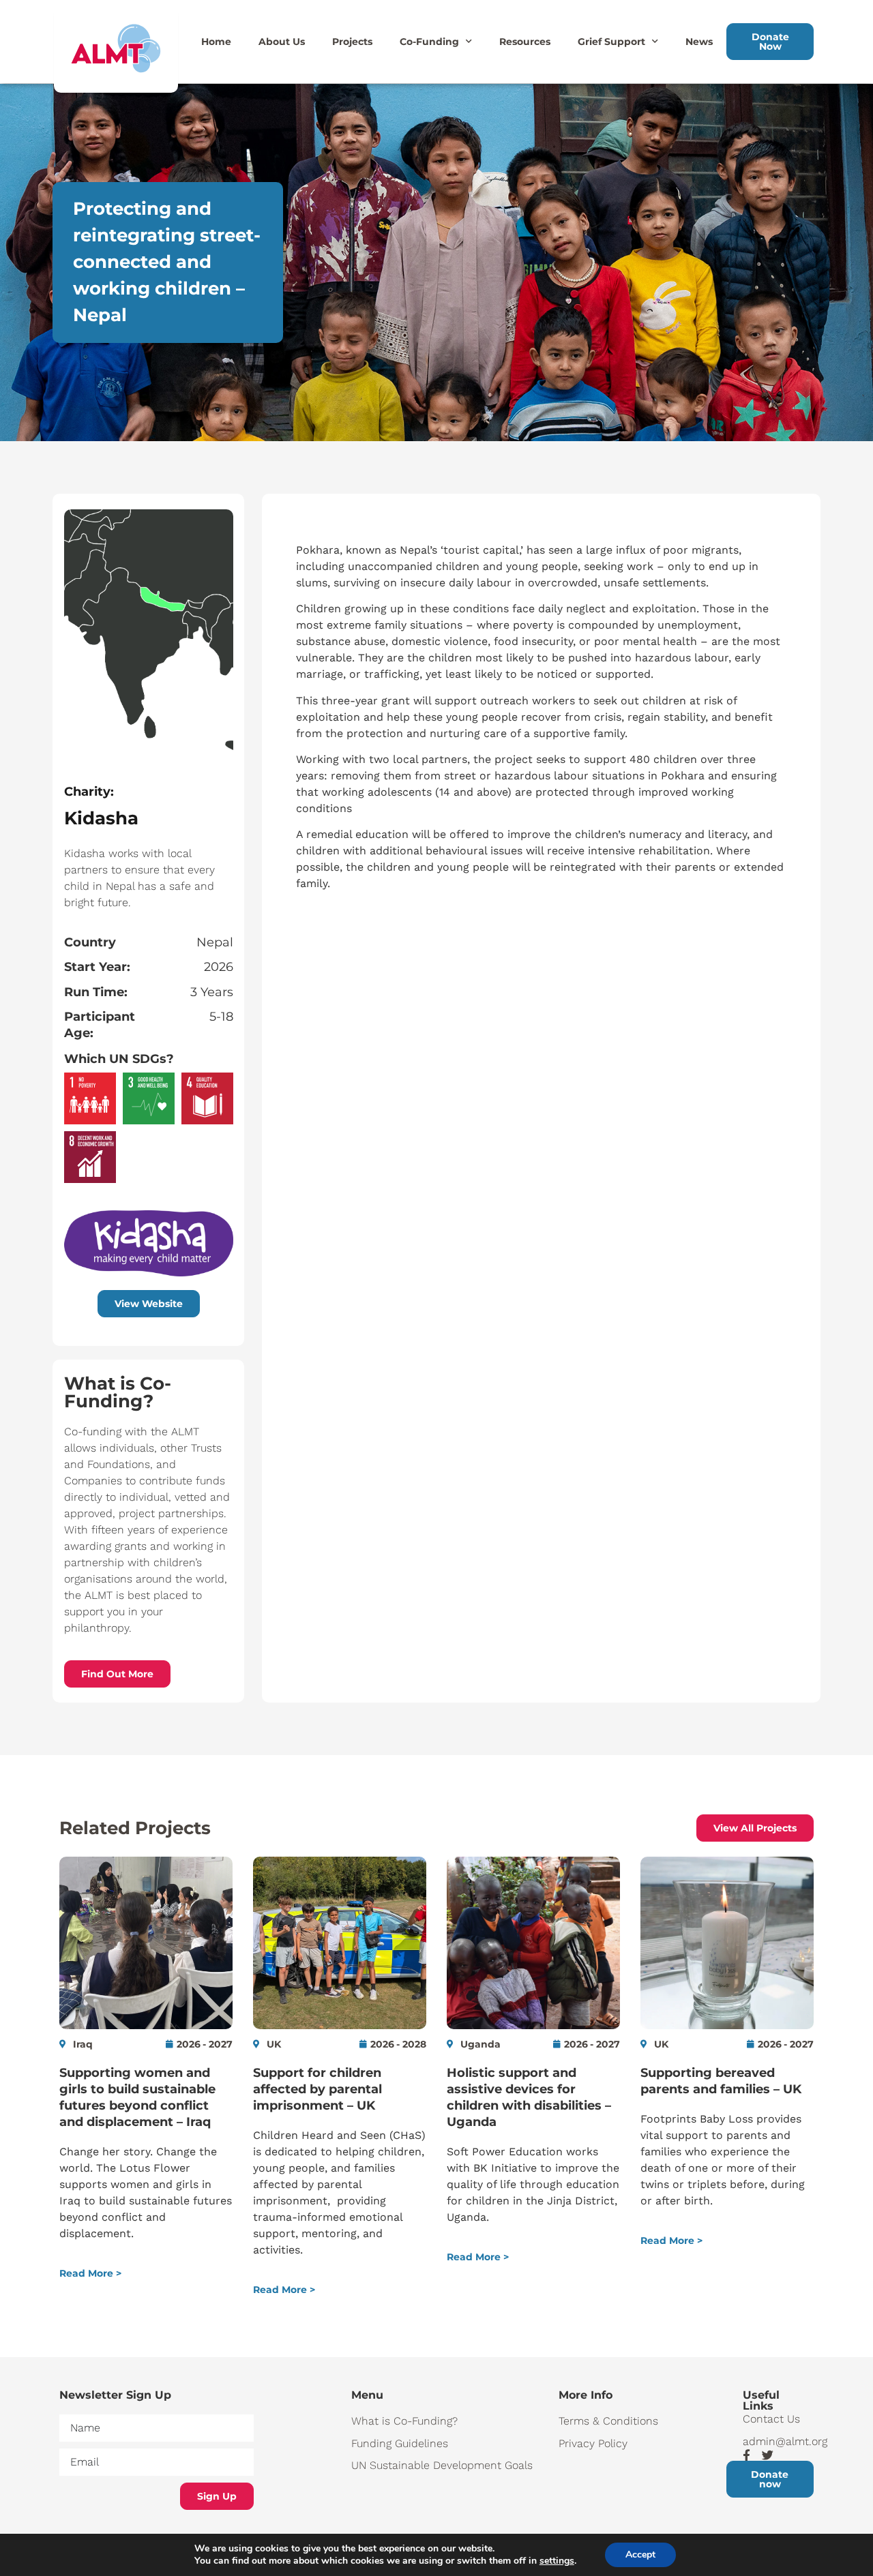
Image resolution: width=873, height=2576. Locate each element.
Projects (352, 42)
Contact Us (771, 2419)
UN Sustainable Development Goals (442, 2465)
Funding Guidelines (400, 2443)
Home (216, 42)
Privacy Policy (593, 2443)
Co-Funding (429, 42)
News (699, 42)
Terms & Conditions (608, 2421)
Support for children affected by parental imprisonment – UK (317, 2089)
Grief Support (611, 42)
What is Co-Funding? (404, 2421)
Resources (525, 42)
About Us (282, 42)
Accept (640, 2555)
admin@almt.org (778, 2441)
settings (557, 2561)
